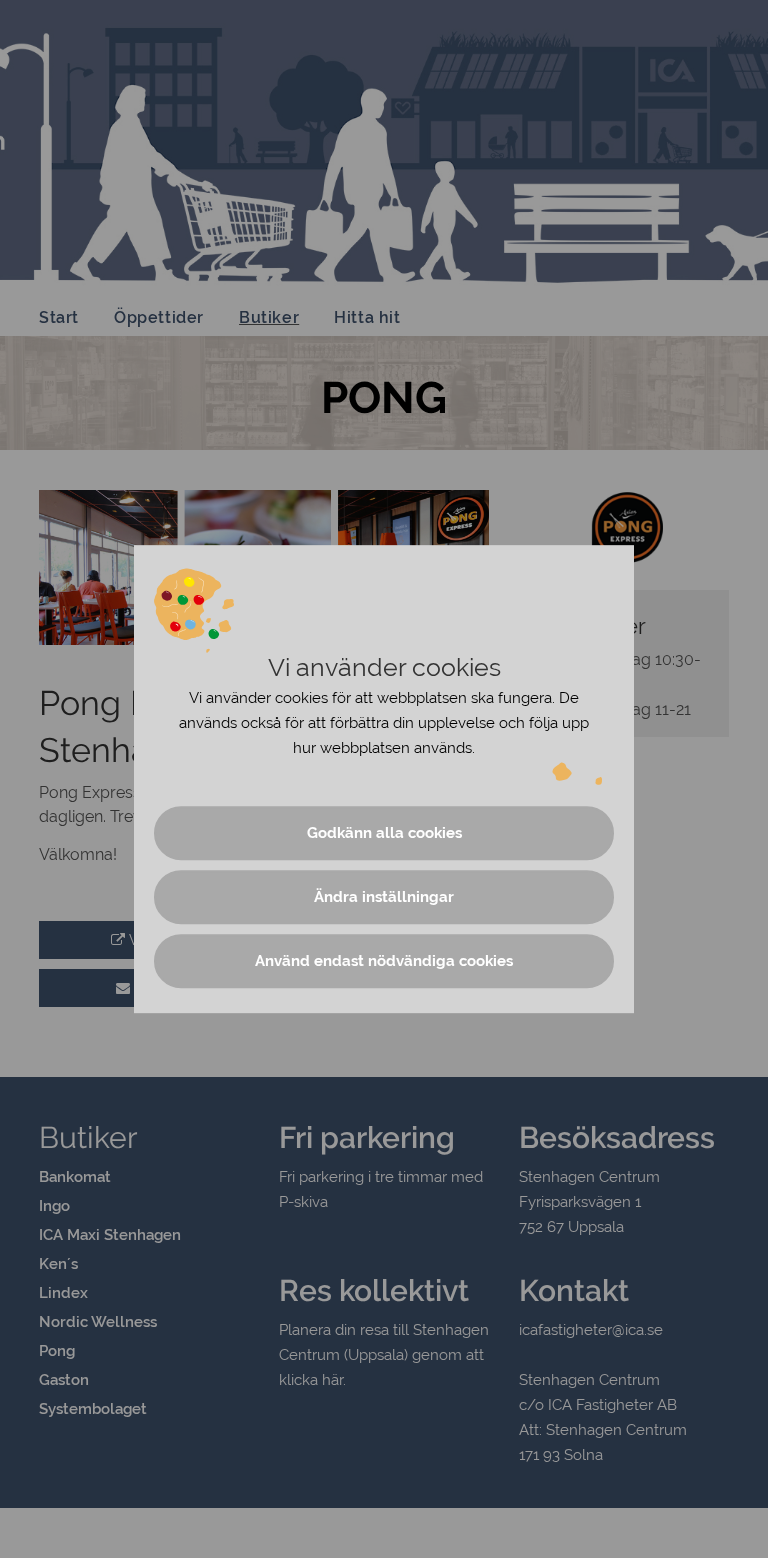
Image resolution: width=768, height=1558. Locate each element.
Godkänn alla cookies (384, 833)
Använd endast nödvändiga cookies (384, 961)
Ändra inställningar (384, 897)
